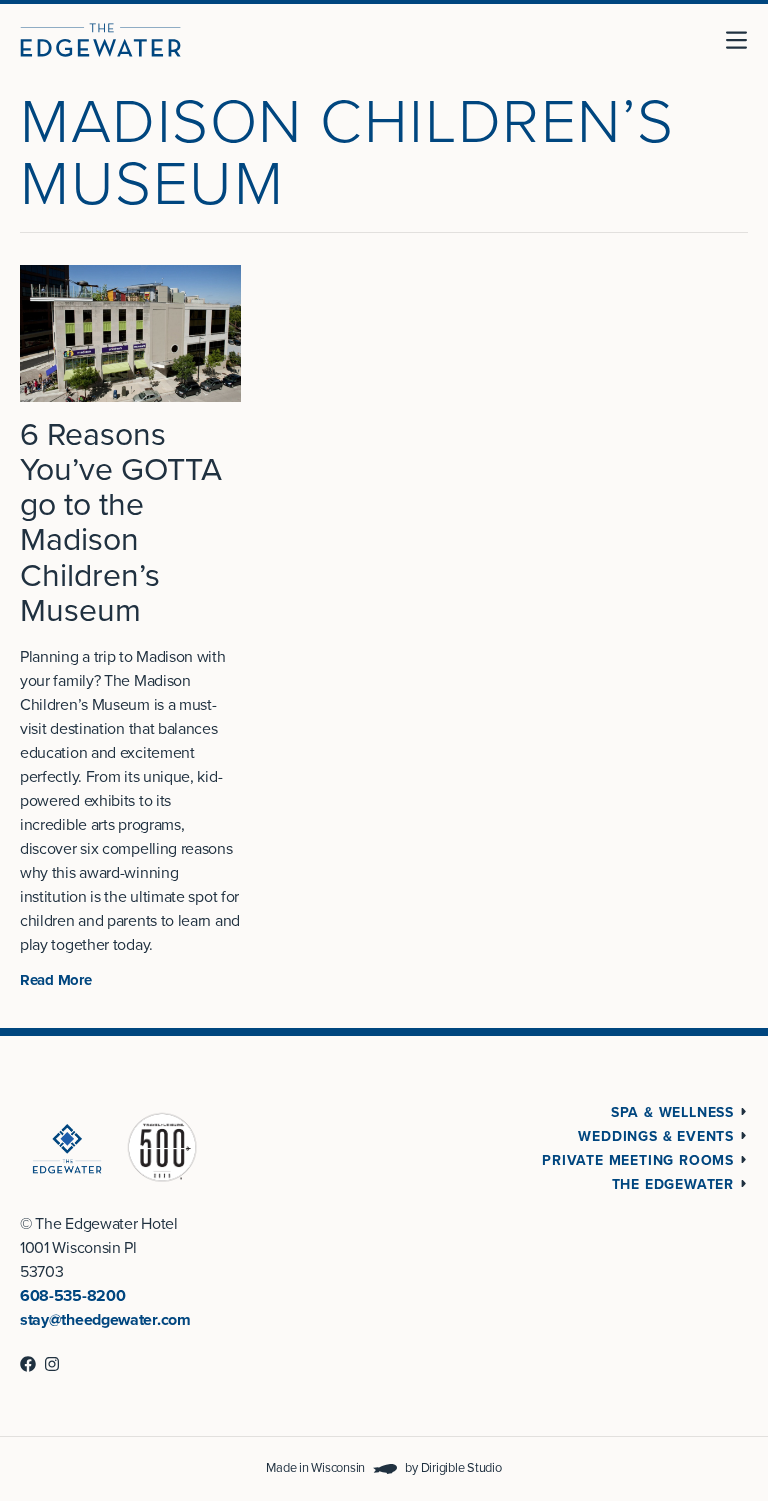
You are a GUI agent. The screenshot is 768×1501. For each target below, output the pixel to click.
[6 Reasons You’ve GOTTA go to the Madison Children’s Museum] (130, 333)
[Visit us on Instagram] (52, 1364)
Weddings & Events (656, 1136)
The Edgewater (673, 1184)
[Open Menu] (744, 40)
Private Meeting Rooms (638, 1160)
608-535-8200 (72, 1296)
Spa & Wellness (672, 1112)
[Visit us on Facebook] (28, 1364)
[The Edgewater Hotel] (100, 40)
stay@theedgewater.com (105, 1320)
